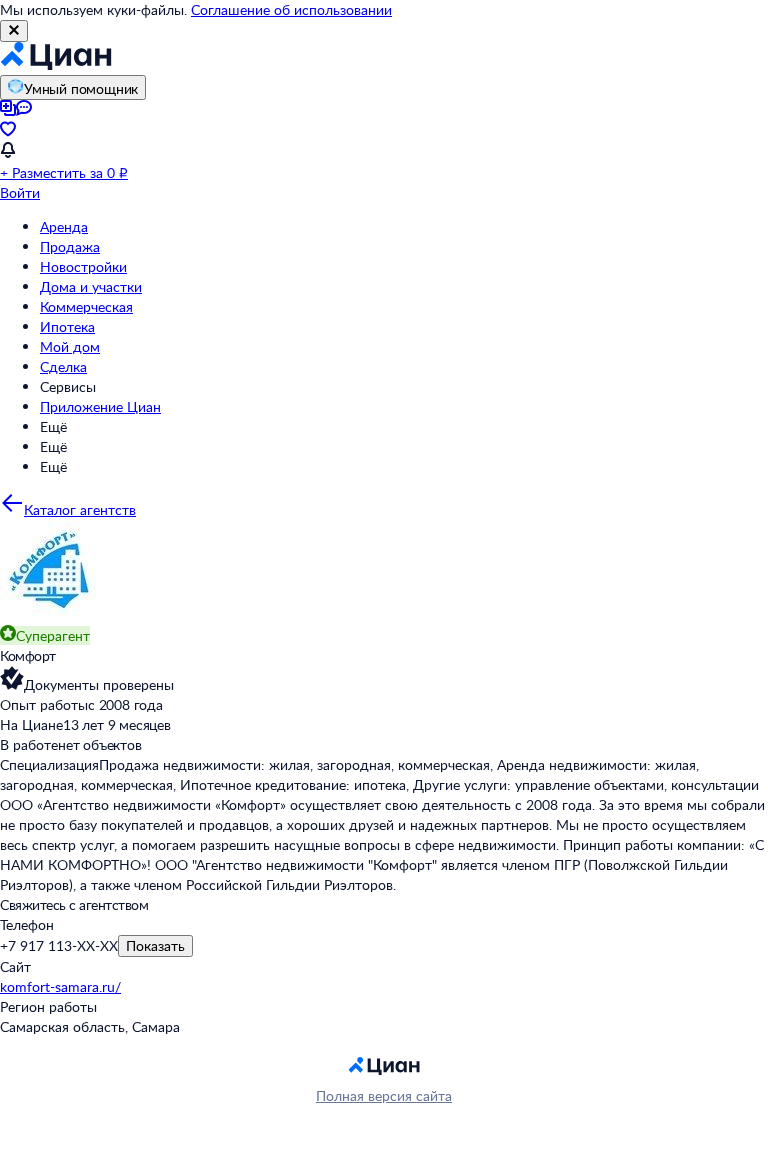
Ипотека (67, 326)
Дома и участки (91, 286)
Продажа (70, 246)
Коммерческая (86, 306)
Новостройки (83, 266)
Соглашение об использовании (291, 9)
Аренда (64, 226)
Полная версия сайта (384, 1095)
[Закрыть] (14, 31)
